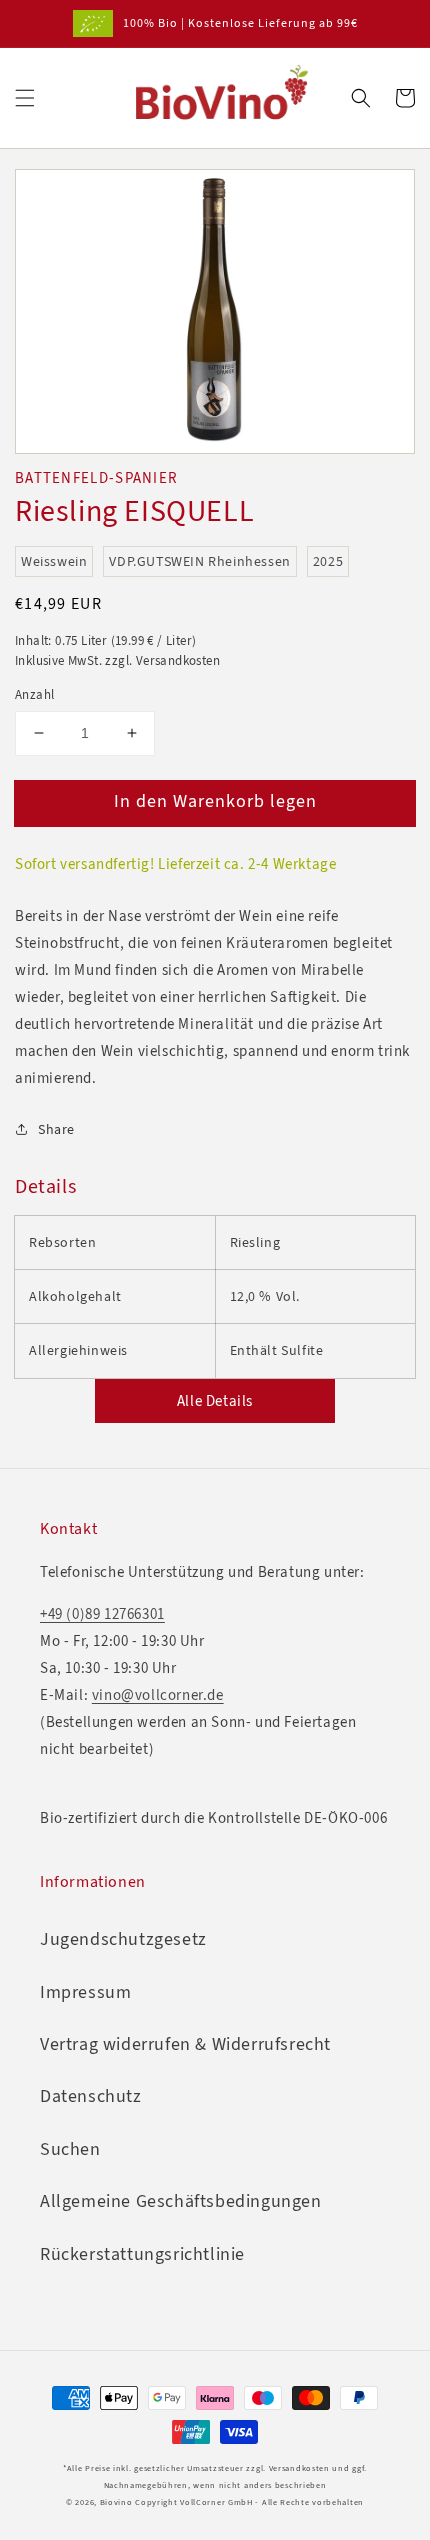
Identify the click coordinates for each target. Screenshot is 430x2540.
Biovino (116, 2502)
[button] (25, 98)
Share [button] (56, 1129)
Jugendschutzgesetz (123, 1939)
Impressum (85, 1992)
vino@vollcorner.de (158, 1695)
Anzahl (34, 694)
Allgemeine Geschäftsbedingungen (181, 2201)
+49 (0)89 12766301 (102, 1614)
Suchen (70, 2149)
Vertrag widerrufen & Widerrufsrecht (185, 2044)
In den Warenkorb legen (215, 801)
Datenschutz (91, 2096)
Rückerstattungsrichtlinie (142, 2254)
